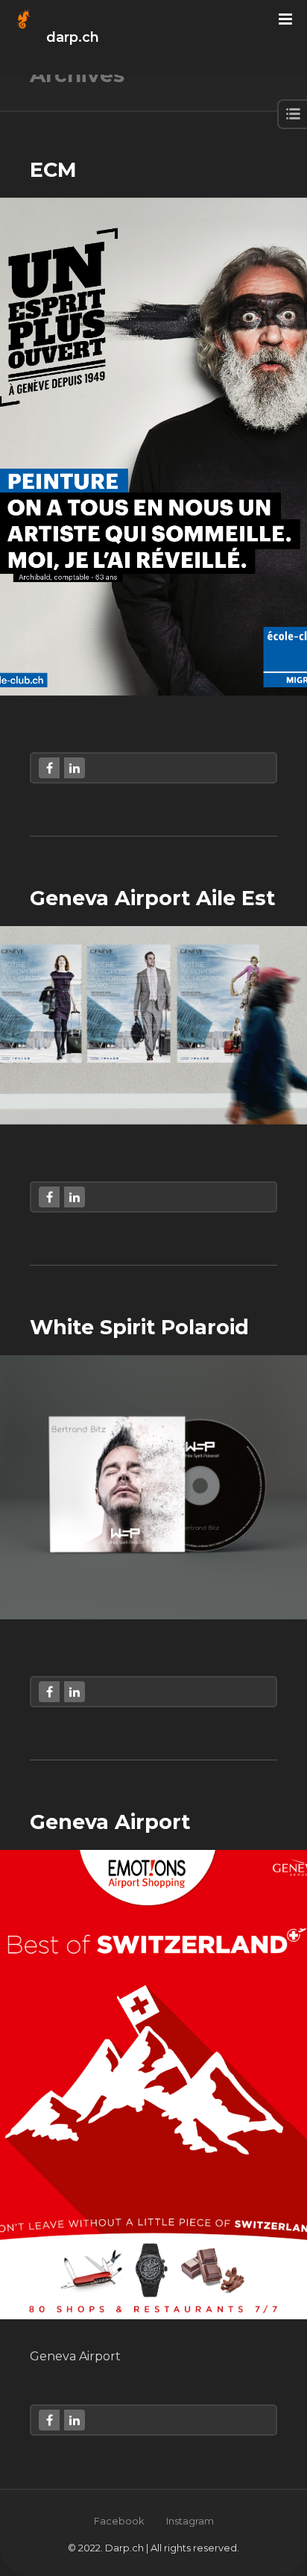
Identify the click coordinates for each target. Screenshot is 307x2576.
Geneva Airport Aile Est (152, 898)
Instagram (190, 2521)
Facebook (119, 2521)
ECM (53, 170)
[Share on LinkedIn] (75, 768)
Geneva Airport (110, 1822)
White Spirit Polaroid (139, 1327)
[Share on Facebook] (49, 768)
